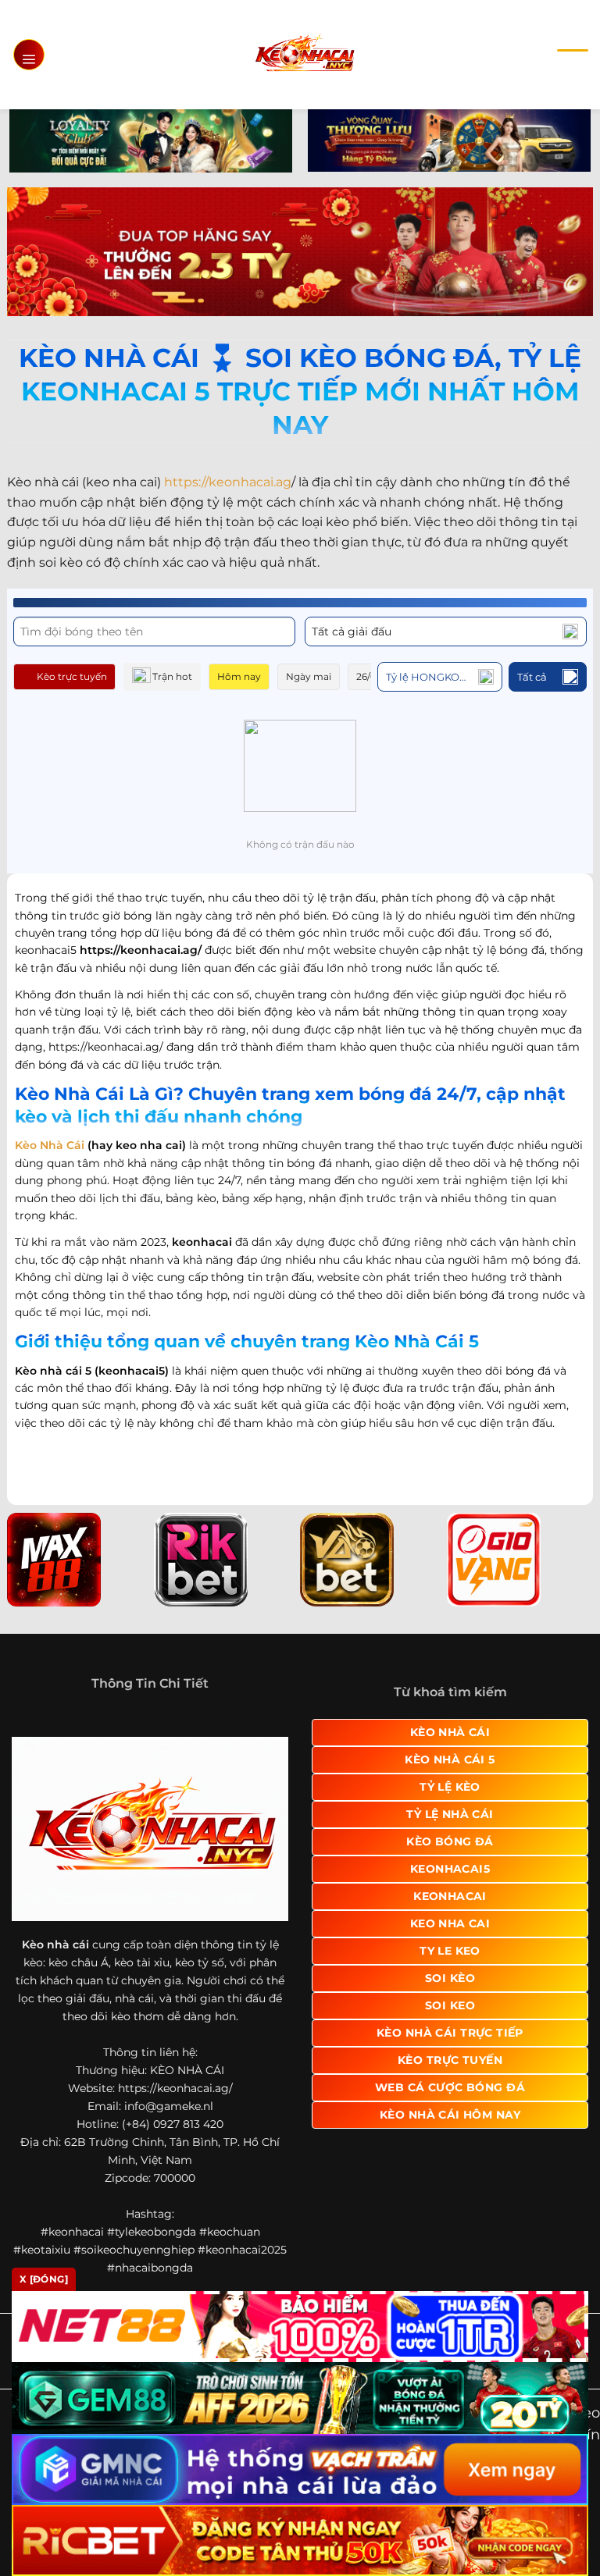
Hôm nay (239, 676)
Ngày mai (309, 676)
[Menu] (29, 55)
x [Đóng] (44, 2279)
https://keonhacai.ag (228, 482)
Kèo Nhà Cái (50, 1145)
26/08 (370, 676)
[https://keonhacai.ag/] (304, 54)
